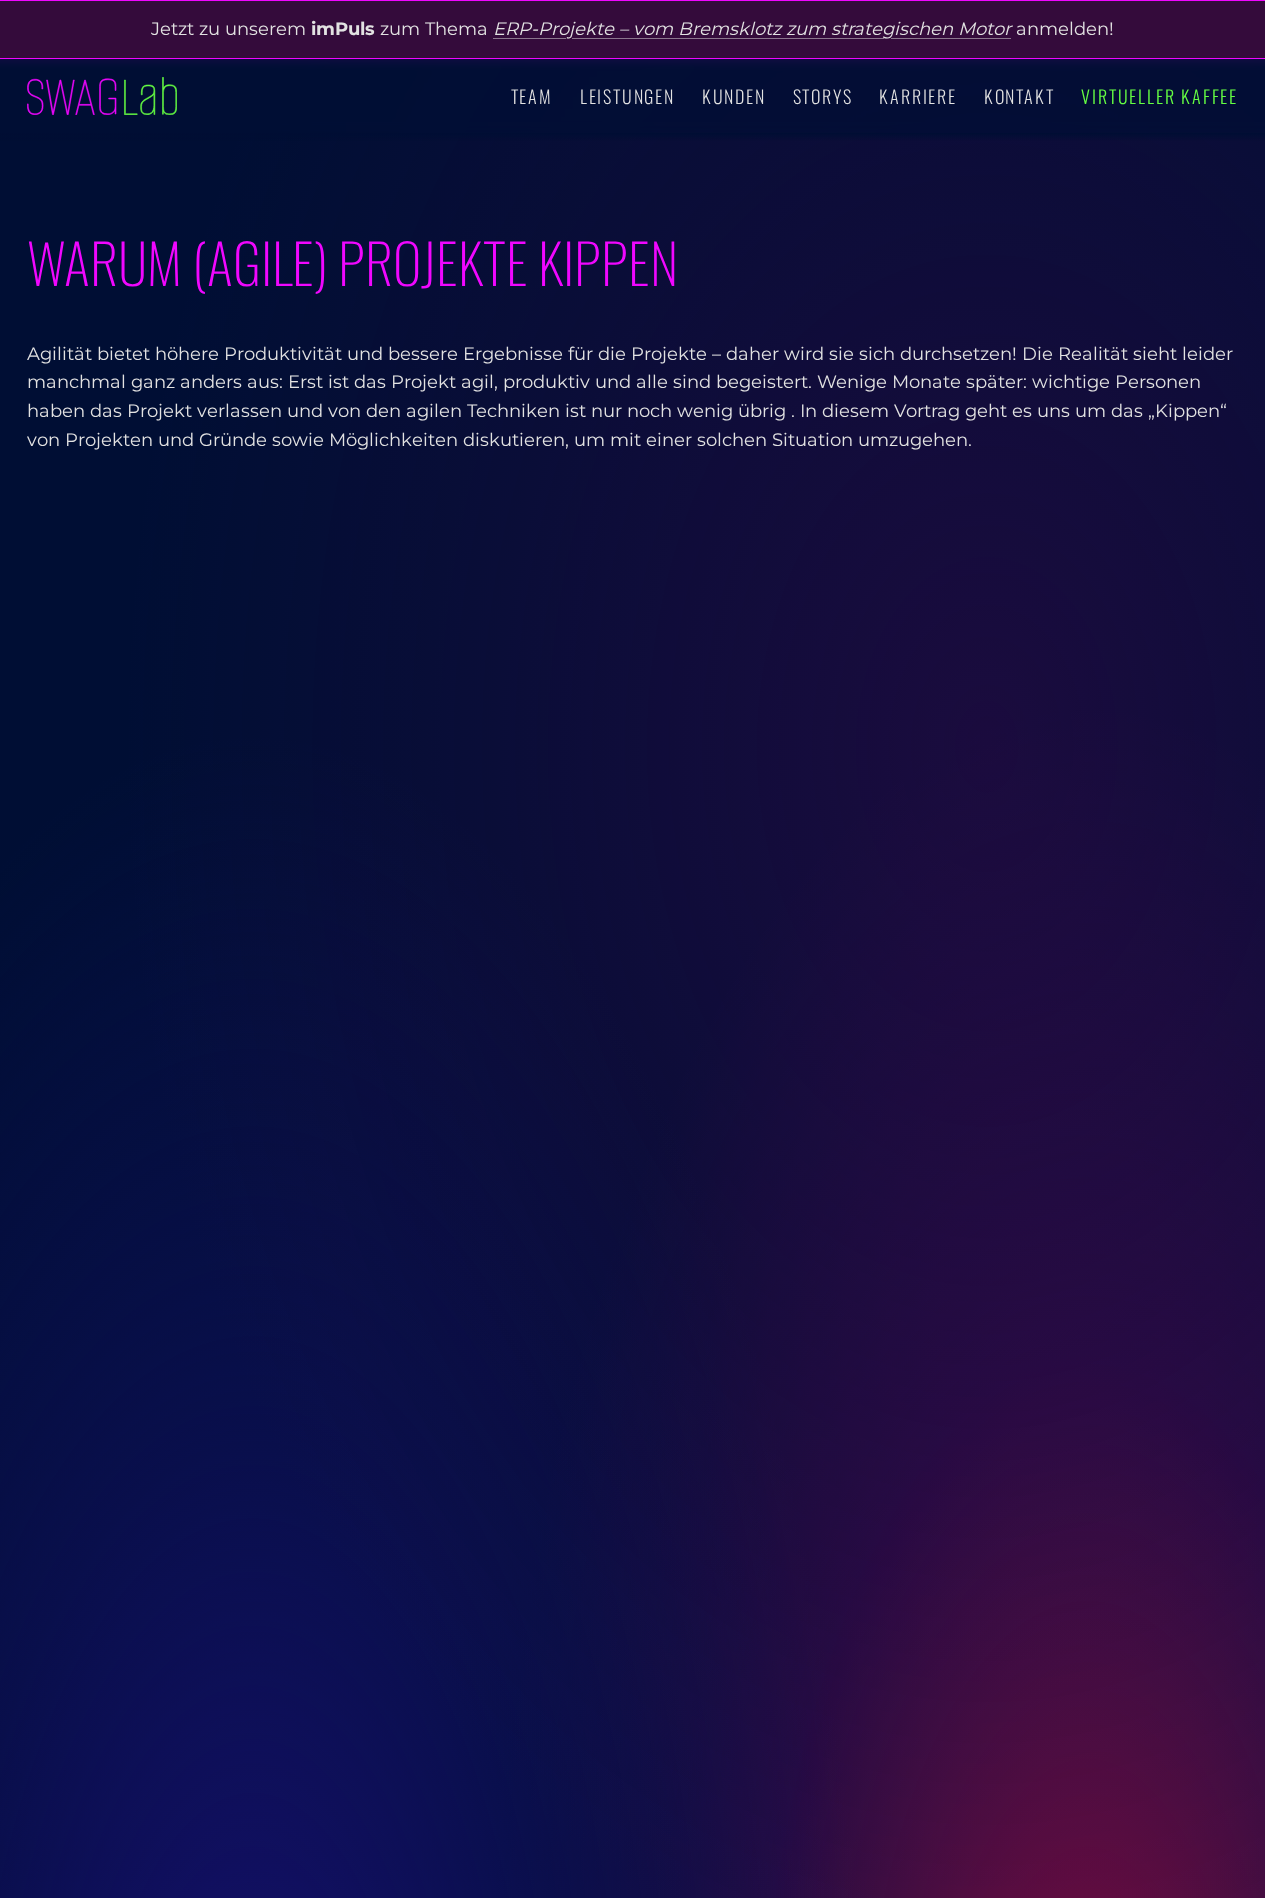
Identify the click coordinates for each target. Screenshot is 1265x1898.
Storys (823, 96)
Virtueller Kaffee (1159, 96)
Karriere (917, 96)
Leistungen (627, 96)
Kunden (734, 96)
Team (532, 96)
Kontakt (1019, 96)
